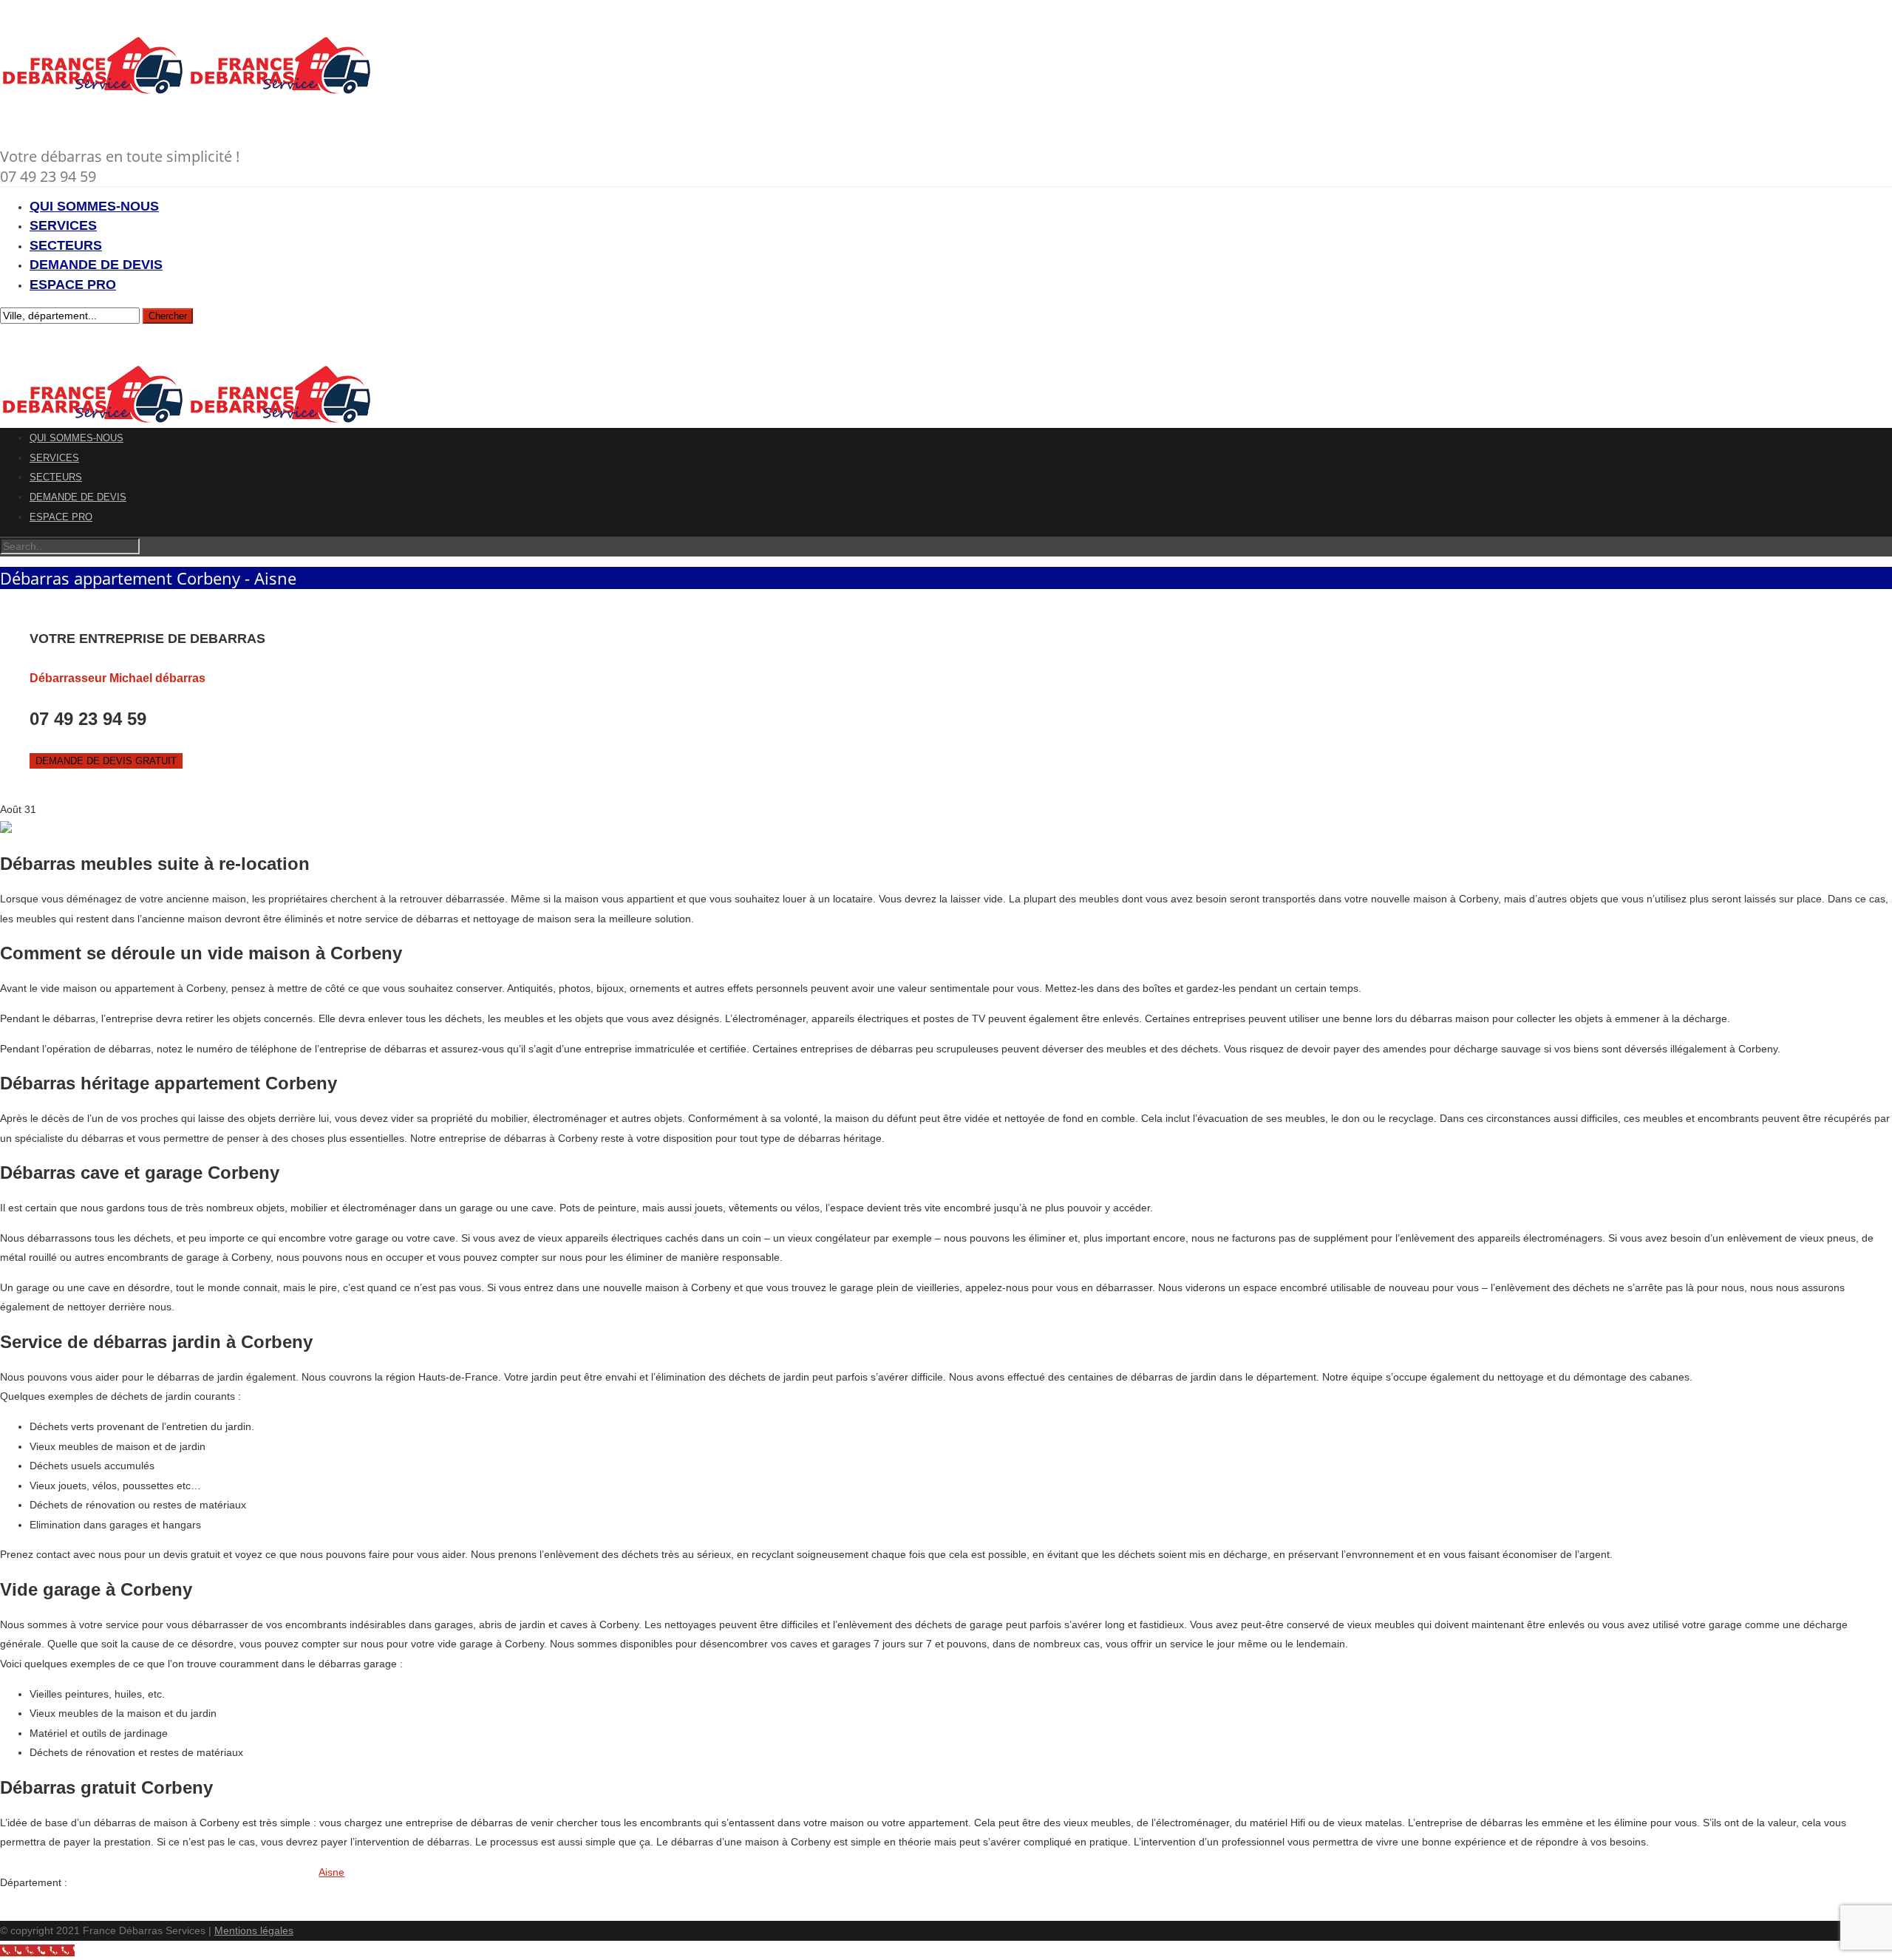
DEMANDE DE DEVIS (96, 265)
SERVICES (63, 225)
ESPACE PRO (73, 285)
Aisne (331, 1872)
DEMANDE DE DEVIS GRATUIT (106, 761)
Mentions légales (254, 1930)
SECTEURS (66, 245)
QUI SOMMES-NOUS (94, 206)
